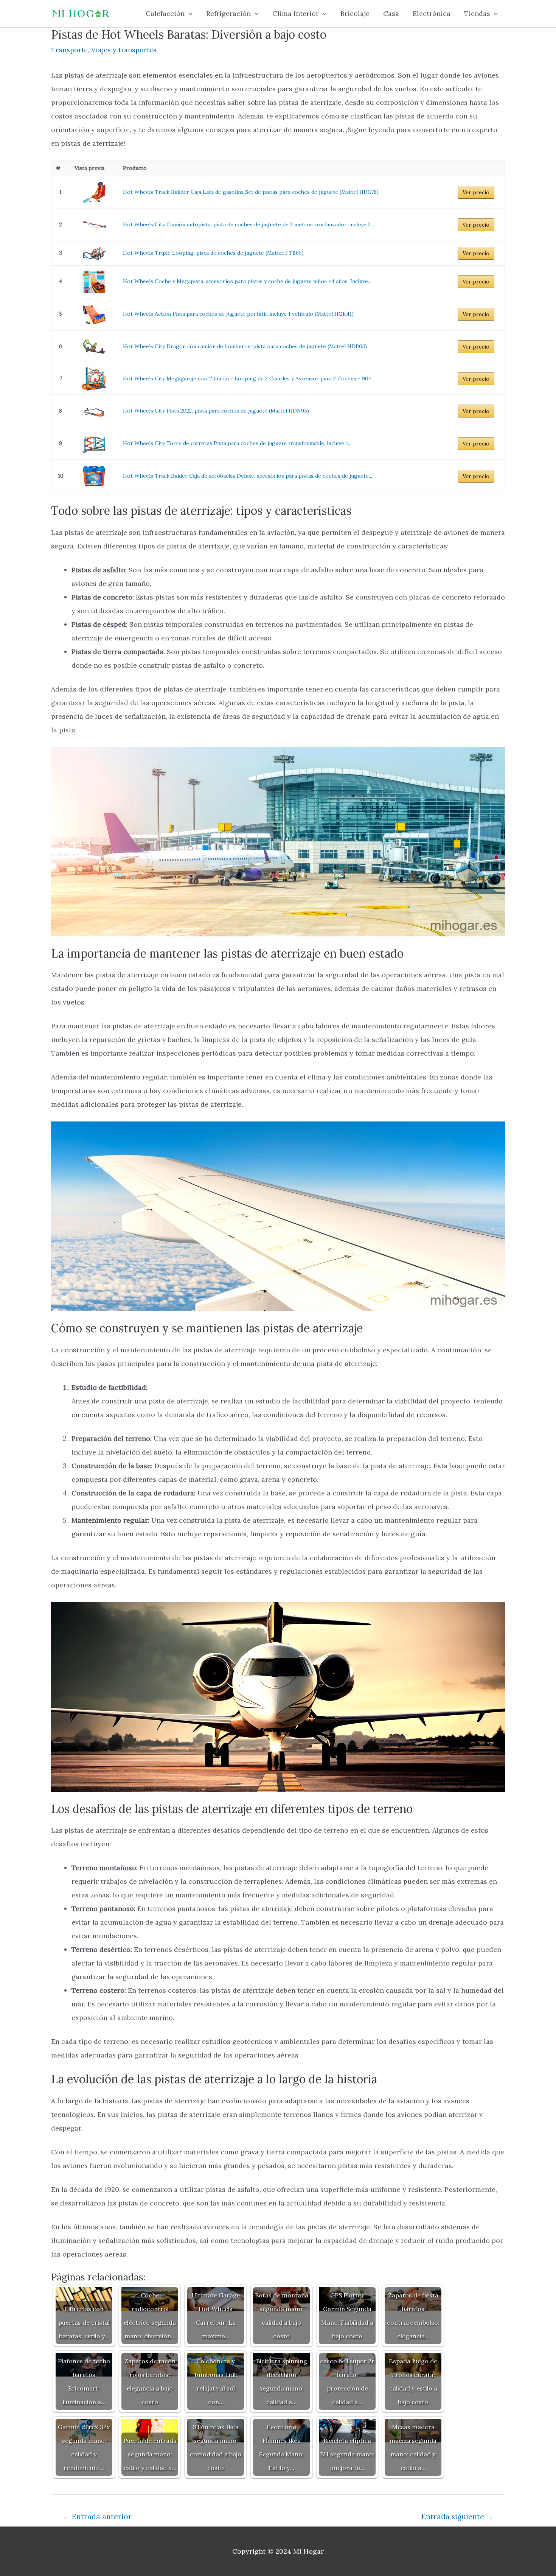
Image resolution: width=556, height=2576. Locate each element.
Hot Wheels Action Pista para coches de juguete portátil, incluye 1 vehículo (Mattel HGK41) (238, 314)
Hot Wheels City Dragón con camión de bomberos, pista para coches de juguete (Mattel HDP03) (245, 346)
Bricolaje (355, 13)
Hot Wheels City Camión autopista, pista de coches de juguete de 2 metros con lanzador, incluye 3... (248, 224)
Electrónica (432, 13)
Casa (391, 13)
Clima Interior (296, 13)
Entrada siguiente (457, 2517)
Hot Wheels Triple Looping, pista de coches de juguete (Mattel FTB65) (213, 253)
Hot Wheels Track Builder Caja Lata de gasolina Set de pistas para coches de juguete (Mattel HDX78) (251, 192)
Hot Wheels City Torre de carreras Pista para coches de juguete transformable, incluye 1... (237, 443)
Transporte (69, 50)
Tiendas (477, 13)
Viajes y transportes (124, 50)
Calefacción (165, 13)
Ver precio (476, 192)
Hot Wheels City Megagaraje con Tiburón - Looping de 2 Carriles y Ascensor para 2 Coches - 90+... (249, 378)
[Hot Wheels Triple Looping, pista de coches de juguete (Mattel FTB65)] (94, 253)
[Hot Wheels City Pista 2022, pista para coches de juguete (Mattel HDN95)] (94, 411)
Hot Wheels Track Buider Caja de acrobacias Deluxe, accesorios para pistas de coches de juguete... (248, 476)
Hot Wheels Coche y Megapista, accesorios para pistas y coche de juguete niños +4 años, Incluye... (247, 281)
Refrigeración (228, 13)
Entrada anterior (97, 2517)
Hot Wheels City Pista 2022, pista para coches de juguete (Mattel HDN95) (216, 411)
